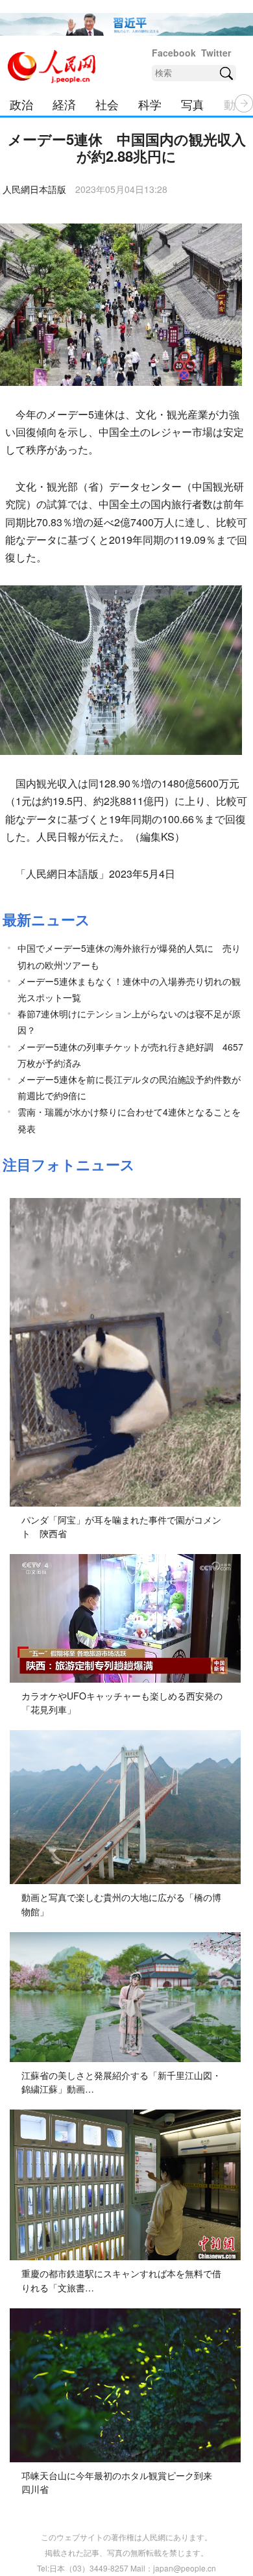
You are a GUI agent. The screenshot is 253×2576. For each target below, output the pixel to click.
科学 (150, 104)
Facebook (174, 53)
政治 (21, 104)
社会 (107, 104)
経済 (64, 104)
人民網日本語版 (34, 189)
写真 (193, 104)
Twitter (216, 53)
